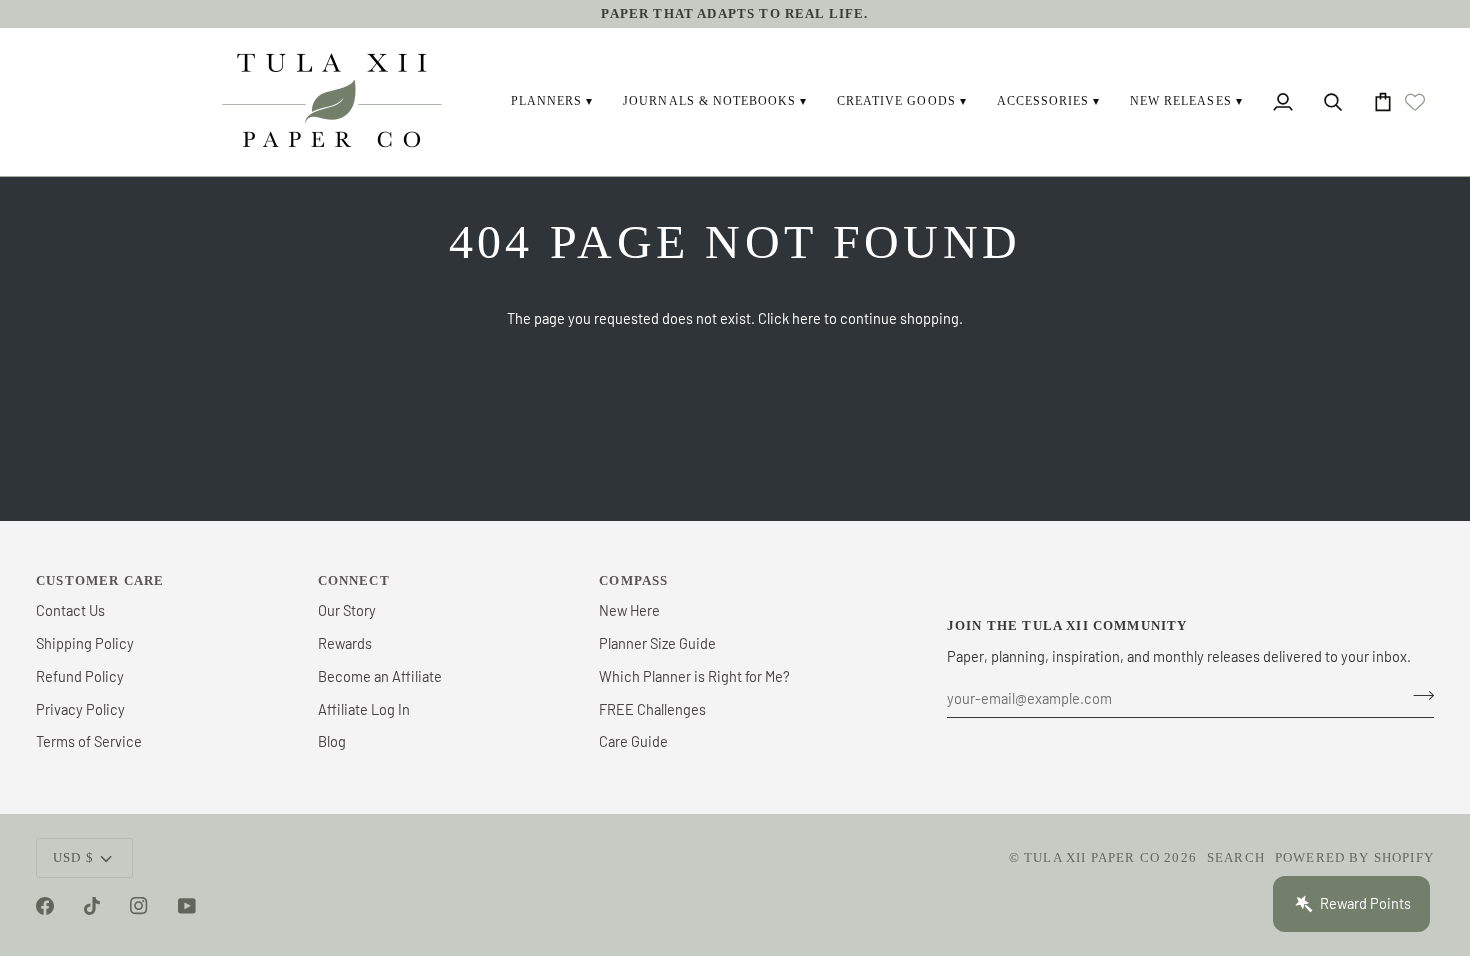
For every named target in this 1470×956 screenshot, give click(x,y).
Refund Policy (80, 676)
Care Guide (633, 741)
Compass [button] (633, 580)
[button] (552, 102)
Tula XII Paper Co (1092, 857)
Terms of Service (89, 741)
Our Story (347, 610)
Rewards (345, 643)
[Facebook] (45, 906)
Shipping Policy (85, 643)
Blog (332, 741)
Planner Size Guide (657, 643)
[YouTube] (187, 906)
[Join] (1417, 696)
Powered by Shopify (1354, 857)
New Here (629, 610)
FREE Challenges (652, 709)
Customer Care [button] (100, 580)
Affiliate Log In (364, 709)
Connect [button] (354, 580)
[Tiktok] (92, 906)
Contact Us (70, 610)
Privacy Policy (80, 709)
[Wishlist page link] (1415, 102)
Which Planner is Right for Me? (694, 676)
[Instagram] (139, 906)
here (806, 318)
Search (1236, 857)
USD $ (73, 857)
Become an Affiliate (380, 676)
